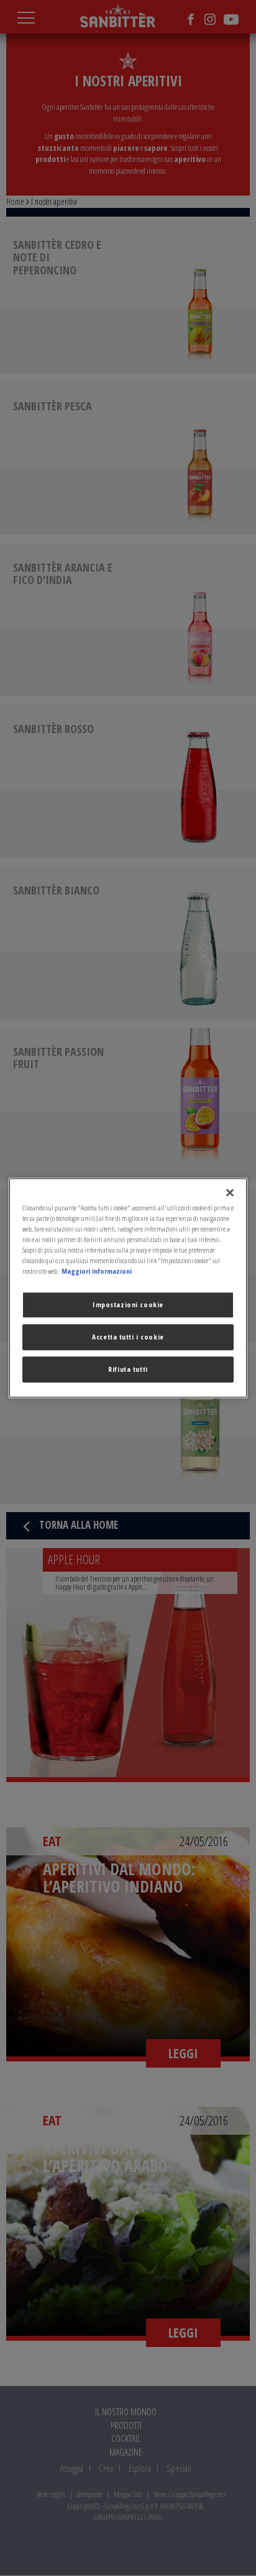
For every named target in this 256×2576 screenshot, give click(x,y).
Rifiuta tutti (128, 1370)
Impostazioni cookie (128, 1305)
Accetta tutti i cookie (128, 1337)
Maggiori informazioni (97, 1272)
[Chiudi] (230, 1192)
